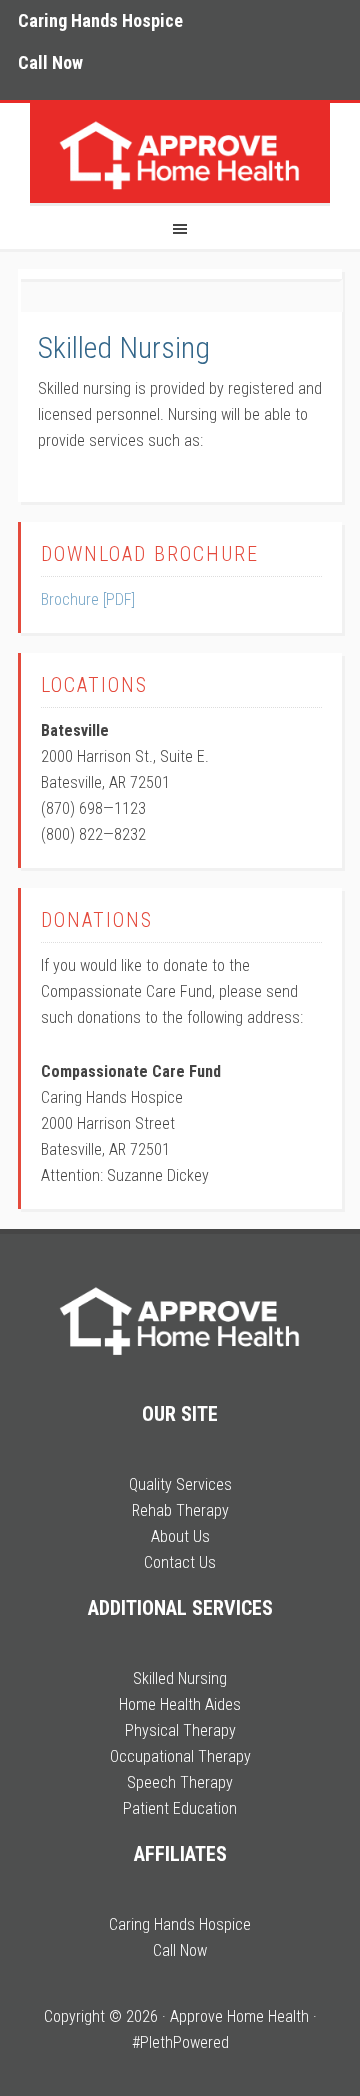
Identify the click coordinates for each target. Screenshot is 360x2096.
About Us (180, 1536)
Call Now (180, 1950)
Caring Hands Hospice (180, 1924)
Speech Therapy (180, 1782)
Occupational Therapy (180, 1756)
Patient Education (180, 1808)
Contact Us (180, 1562)
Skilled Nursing (124, 347)
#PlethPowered (180, 2042)
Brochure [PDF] (88, 599)
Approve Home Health (180, 153)
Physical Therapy (180, 1730)
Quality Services (180, 1484)
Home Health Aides (180, 1704)
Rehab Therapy (180, 1510)
